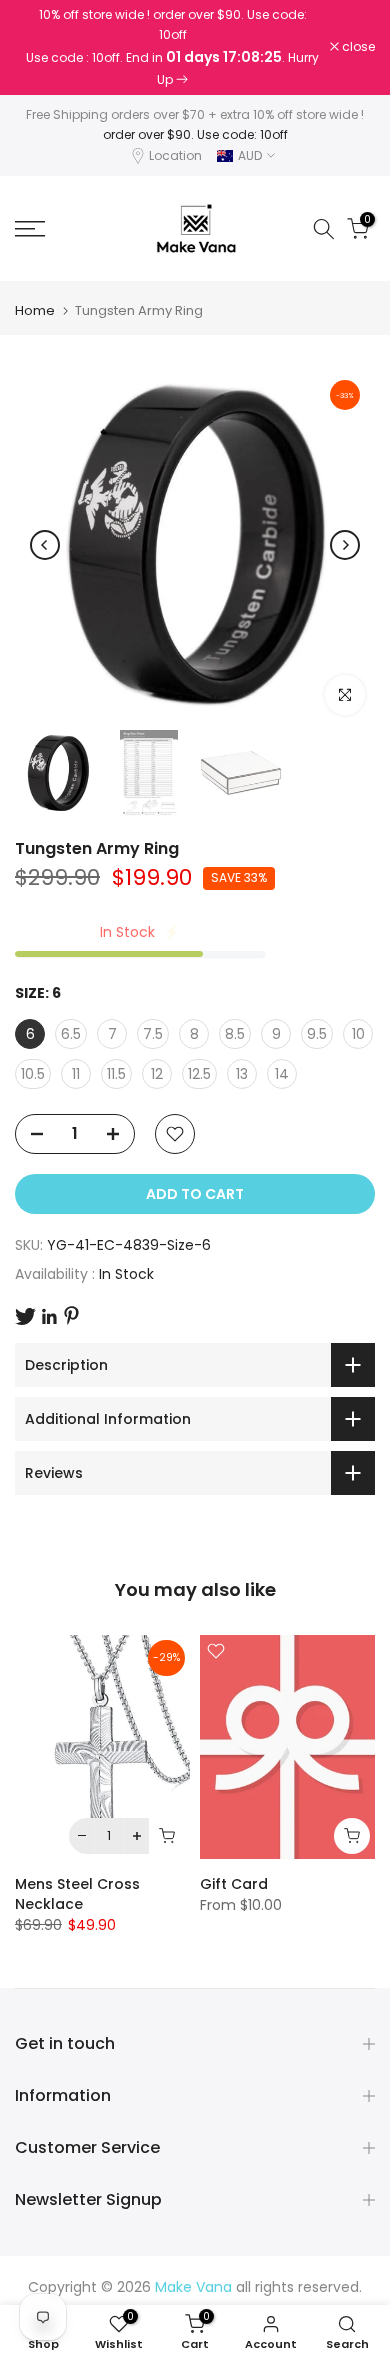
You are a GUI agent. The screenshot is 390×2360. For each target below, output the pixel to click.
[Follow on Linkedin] (49, 1317)
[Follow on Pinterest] (71, 1315)
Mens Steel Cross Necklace (77, 1894)
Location (175, 155)
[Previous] (45, 545)
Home (35, 310)
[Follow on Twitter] (25, 1316)
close (357, 47)
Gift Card (234, 1884)
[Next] (345, 545)
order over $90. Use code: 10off (195, 134)
